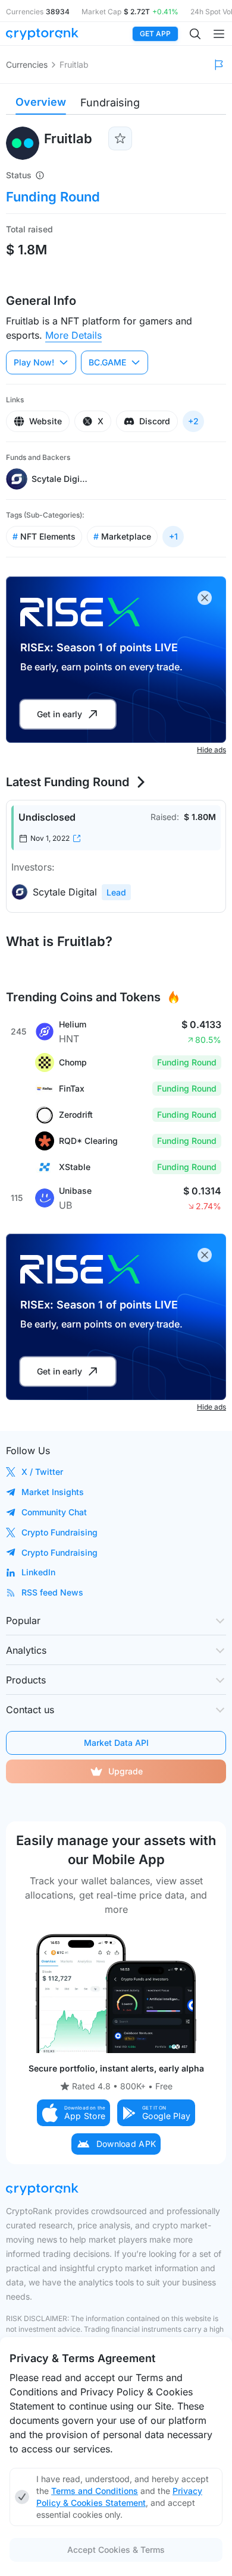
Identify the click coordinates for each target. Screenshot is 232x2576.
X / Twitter (42, 1472)
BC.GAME (107, 362)
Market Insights (53, 1492)
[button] (74, 2113)
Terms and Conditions (95, 2491)
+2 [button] (193, 421)
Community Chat (54, 1512)
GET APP (155, 34)
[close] (205, 598)
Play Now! (34, 362)
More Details (73, 335)
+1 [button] (173, 536)
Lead (116, 892)
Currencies (27, 64)
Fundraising (110, 103)
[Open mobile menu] (219, 34)
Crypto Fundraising (59, 1532)
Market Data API (116, 1743)
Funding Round (53, 197)
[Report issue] (219, 65)
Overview (41, 102)
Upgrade (126, 1771)
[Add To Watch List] (120, 138)
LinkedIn (38, 1572)
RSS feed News (52, 1592)
